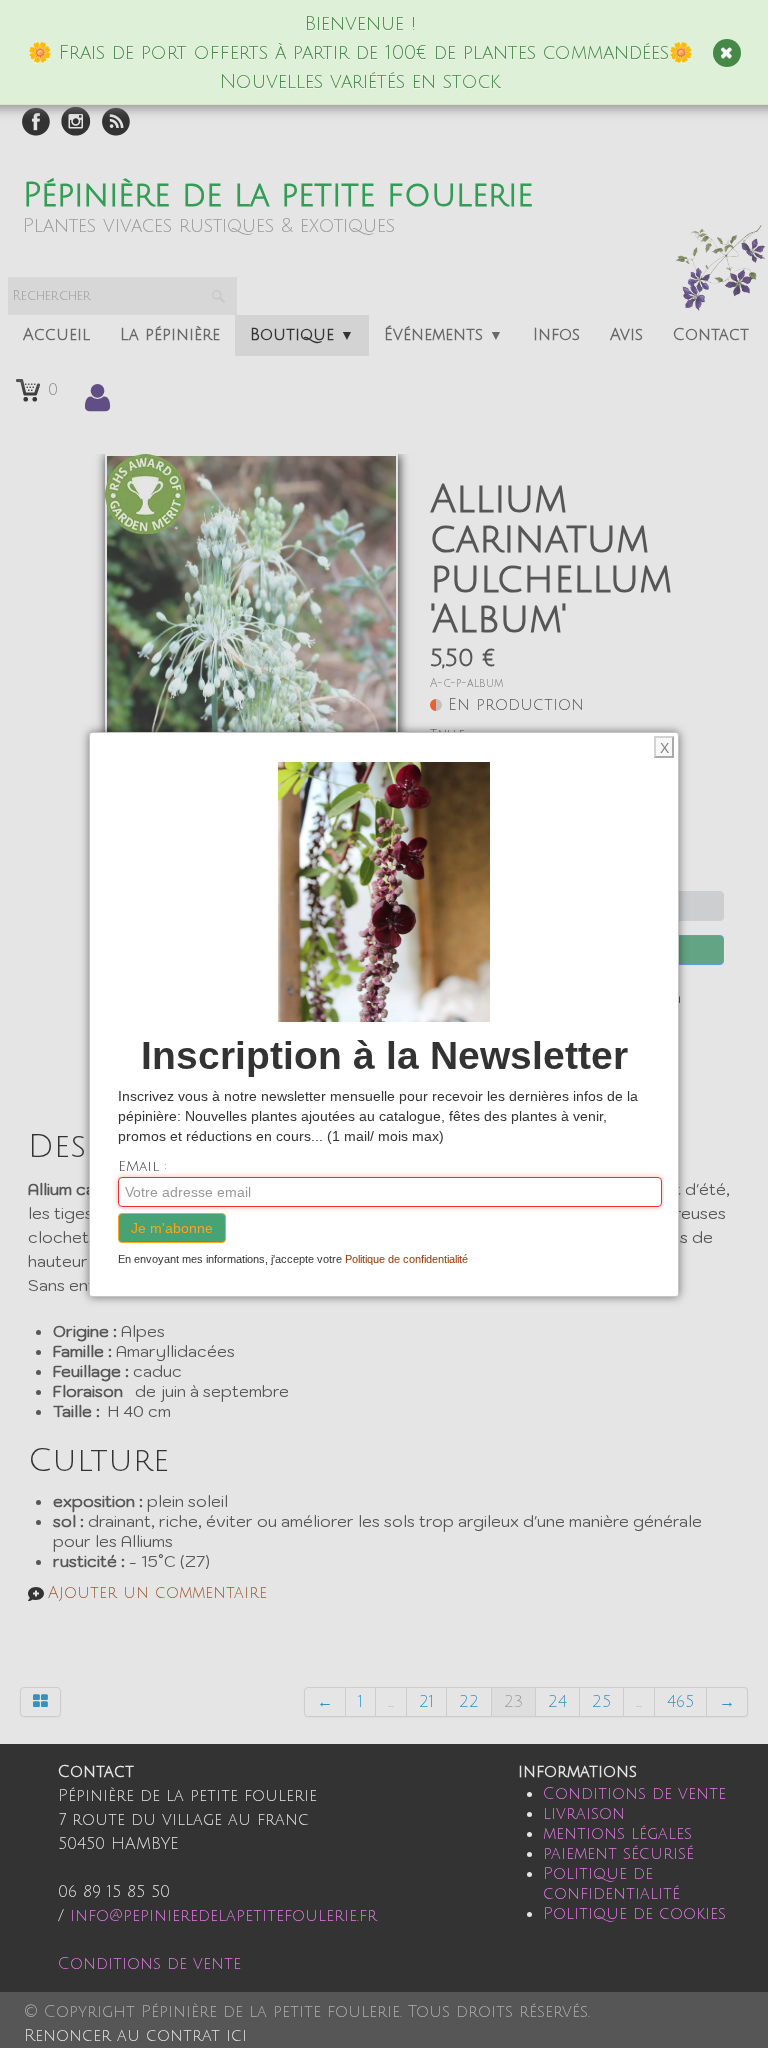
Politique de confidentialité (406, 1259)
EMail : (142, 1166)
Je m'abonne (172, 1228)
